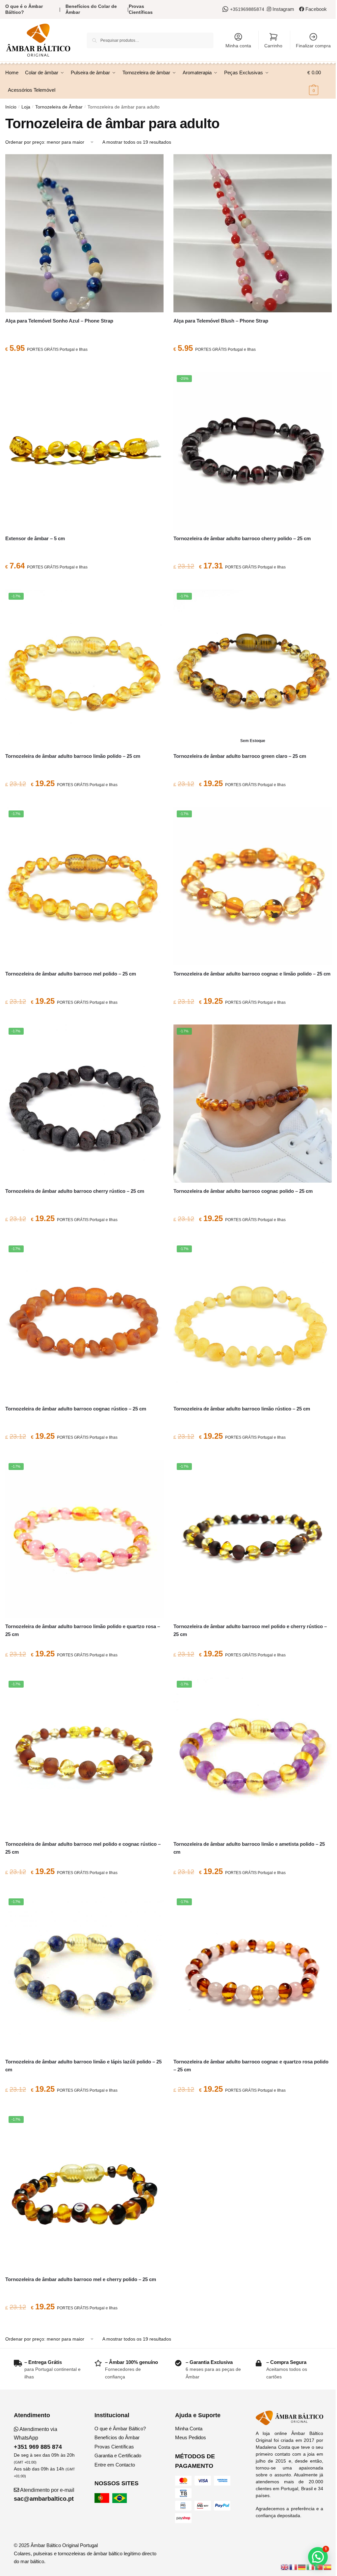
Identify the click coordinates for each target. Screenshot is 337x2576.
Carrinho (273, 46)
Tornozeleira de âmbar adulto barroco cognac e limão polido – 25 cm (252, 974)
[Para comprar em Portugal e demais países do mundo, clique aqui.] (103, 2501)
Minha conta (238, 46)
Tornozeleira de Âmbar (59, 107)
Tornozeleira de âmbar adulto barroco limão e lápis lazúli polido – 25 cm (83, 2066)
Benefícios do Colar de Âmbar (91, 9)
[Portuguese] (319, 2567)
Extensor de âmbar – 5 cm (35, 538)
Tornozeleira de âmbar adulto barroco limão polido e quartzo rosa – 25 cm (83, 1630)
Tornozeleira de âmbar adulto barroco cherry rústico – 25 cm (75, 1191)
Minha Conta (189, 2429)
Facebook (315, 9)
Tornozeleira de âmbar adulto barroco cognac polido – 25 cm (243, 1191)
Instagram (283, 9)
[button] (318, 2557)
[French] (294, 2567)
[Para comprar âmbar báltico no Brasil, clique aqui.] (120, 2501)
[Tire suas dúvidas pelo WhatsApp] (226, 9)
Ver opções (85, 582)
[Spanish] (328, 2567)
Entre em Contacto (115, 2465)
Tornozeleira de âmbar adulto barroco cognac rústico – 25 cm (76, 1409)
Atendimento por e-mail (44, 2495)
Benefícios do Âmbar (117, 2437)
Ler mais (253, 799)
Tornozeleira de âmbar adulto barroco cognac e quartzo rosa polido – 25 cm (251, 2066)
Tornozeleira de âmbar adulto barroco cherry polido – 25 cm (242, 538)
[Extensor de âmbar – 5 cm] (84, 451)
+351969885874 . (248, 9)
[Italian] (311, 2567)
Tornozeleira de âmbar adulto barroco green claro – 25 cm (240, 756)
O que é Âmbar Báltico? (120, 2429)
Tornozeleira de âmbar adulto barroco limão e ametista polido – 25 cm (249, 1848)
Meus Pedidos (191, 2437)
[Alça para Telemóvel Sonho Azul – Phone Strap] (84, 233)
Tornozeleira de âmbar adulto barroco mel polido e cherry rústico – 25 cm (250, 1630)
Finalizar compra (313, 46)
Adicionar (85, 364)
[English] (285, 2567)
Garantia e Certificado (118, 2456)
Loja (26, 107)
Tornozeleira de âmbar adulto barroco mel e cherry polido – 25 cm (81, 2279)
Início (11, 107)
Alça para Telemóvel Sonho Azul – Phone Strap (59, 321)
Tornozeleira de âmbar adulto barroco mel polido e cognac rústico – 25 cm (83, 1848)
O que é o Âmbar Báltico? (24, 9)
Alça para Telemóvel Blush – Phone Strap (221, 321)
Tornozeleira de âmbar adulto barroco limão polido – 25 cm (73, 756)
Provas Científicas (141, 9)
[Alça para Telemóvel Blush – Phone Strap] (253, 233)
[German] (302, 2567)
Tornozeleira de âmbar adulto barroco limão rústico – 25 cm (242, 1409)
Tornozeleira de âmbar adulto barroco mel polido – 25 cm (71, 974)
